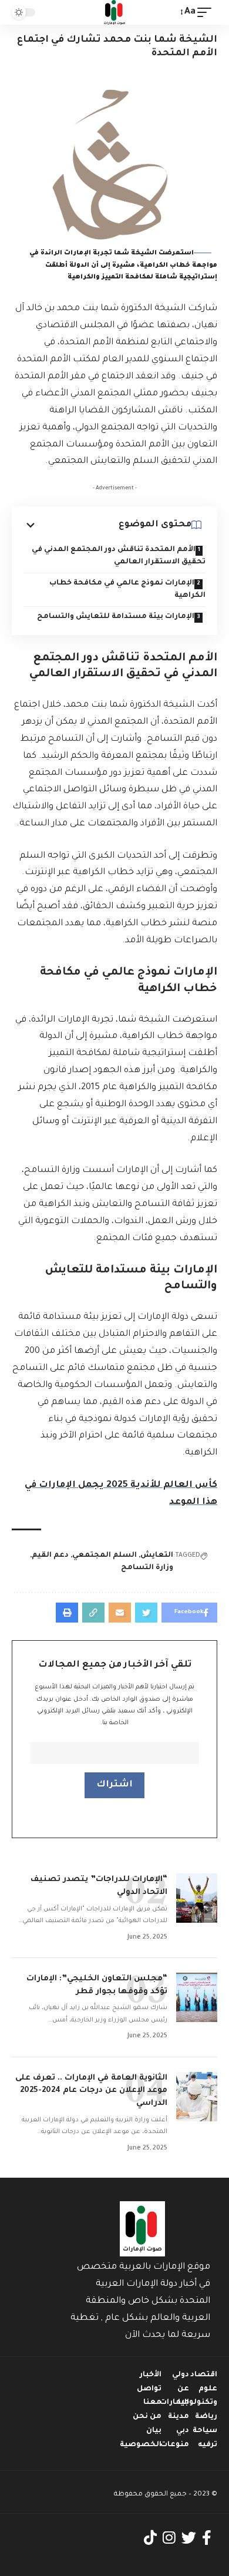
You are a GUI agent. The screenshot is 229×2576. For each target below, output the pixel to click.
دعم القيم (50, 1556)
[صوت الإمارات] (114, 12)
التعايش (157, 1556)
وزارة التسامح (147, 1568)
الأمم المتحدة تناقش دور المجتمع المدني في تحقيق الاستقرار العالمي (119, 556)
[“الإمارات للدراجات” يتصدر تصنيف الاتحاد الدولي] (197, 1898)
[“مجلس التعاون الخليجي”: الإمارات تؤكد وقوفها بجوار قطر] (197, 1997)
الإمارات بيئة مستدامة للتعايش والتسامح (116, 617)
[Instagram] (169, 2538)
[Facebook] (207, 2538)
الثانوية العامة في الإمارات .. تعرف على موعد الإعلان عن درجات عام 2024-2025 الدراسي (91, 2091)
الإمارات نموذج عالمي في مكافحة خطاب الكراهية (127, 590)
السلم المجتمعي (105, 1556)
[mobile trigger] (207, 13)
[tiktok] (150, 2538)
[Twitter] (189, 2538)
